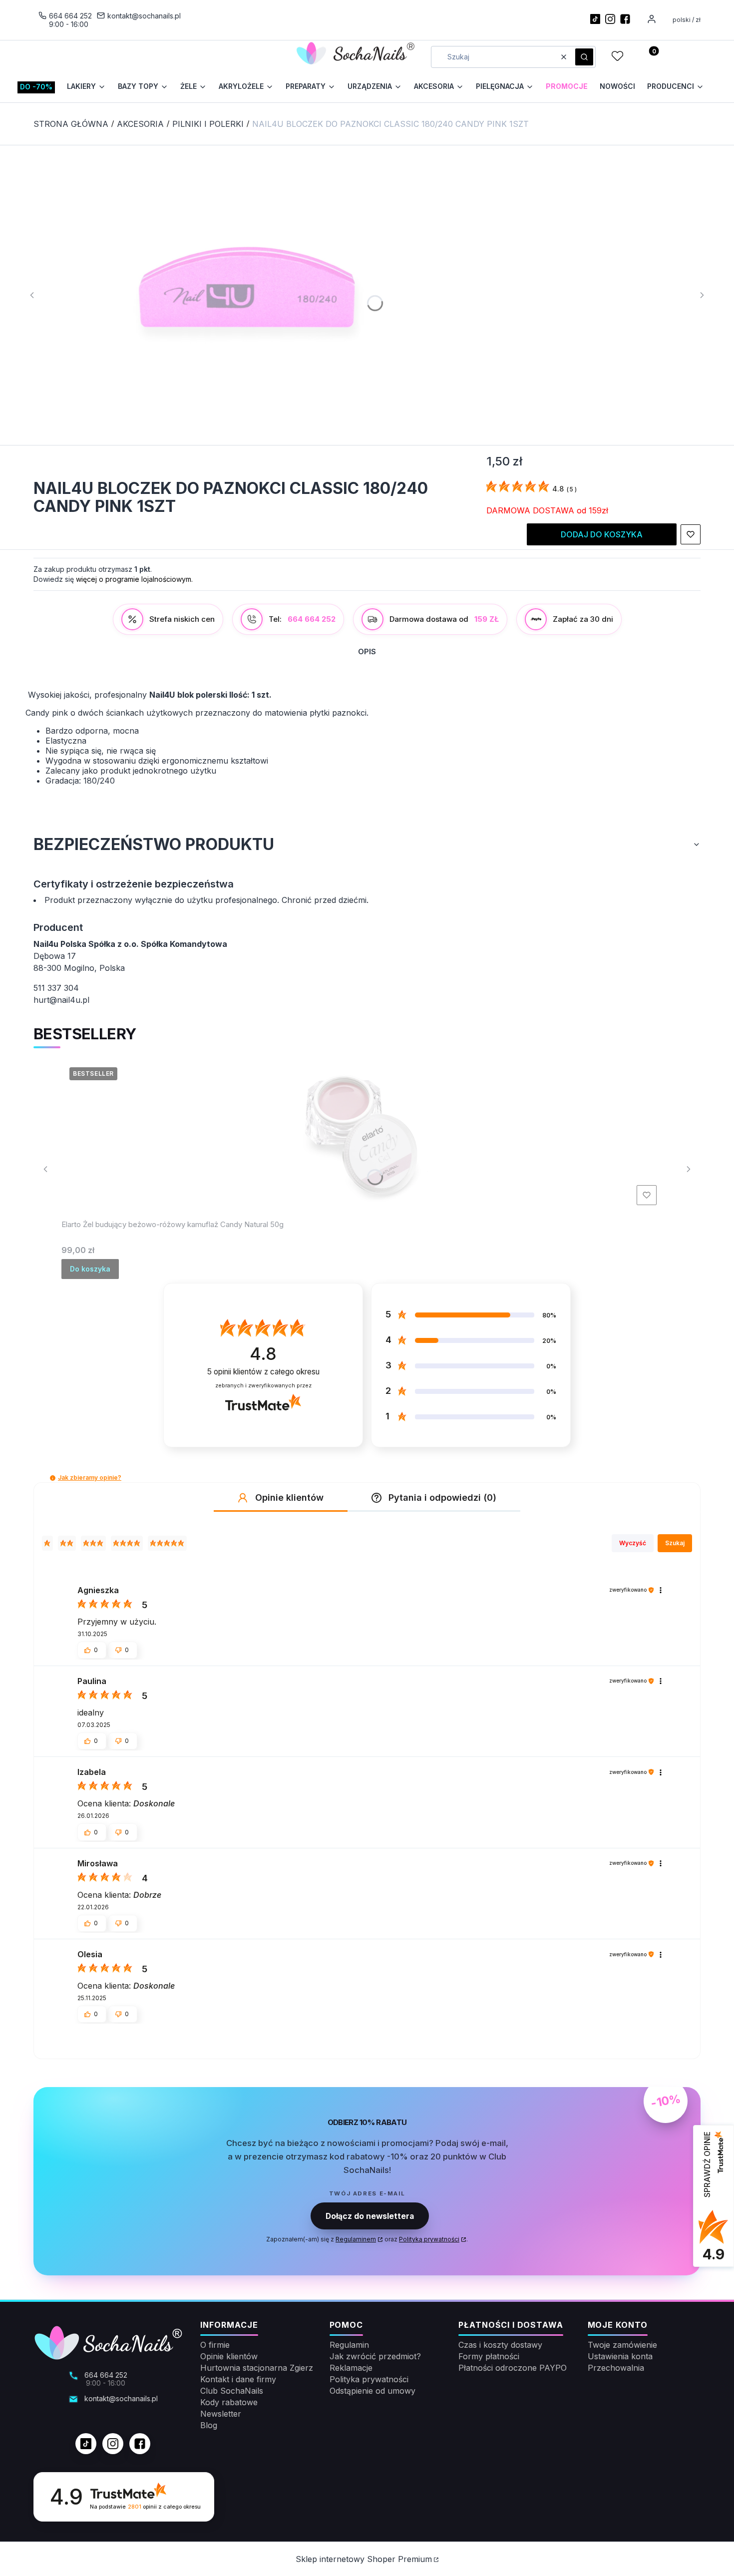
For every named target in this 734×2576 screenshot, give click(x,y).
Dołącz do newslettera (370, 2216)
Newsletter (221, 2414)
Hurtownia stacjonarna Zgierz (257, 2368)
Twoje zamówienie (622, 2345)
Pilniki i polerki (208, 124)
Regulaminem (356, 2239)
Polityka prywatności (369, 2379)
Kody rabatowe (229, 2402)
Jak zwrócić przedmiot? (375, 2356)
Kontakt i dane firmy (238, 2379)
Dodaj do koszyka (602, 534)
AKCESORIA (140, 124)
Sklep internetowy (364, 2559)
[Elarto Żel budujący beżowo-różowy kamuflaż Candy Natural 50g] (361, 1134)
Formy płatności (489, 2356)
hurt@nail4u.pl (61, 1000)
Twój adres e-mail (367, 2193)
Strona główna (71, 124)
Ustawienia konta (620, 2356)
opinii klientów (263, 1372)
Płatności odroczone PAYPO (513, 2368)
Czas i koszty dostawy (500, 2345)
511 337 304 (56, 988)
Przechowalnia (616, 2368)
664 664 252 (70, 16)
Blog (209, 2425)
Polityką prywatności (429, 2239)
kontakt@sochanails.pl (144, 16)
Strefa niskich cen (182, 619)
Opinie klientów (229, 2356)
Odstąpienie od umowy (372, 2391)
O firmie (215, 2345)
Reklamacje (351, 2368)
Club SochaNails (232, 2391)
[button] (584, 57)
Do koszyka (90, 1269)
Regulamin (349, 2345)
